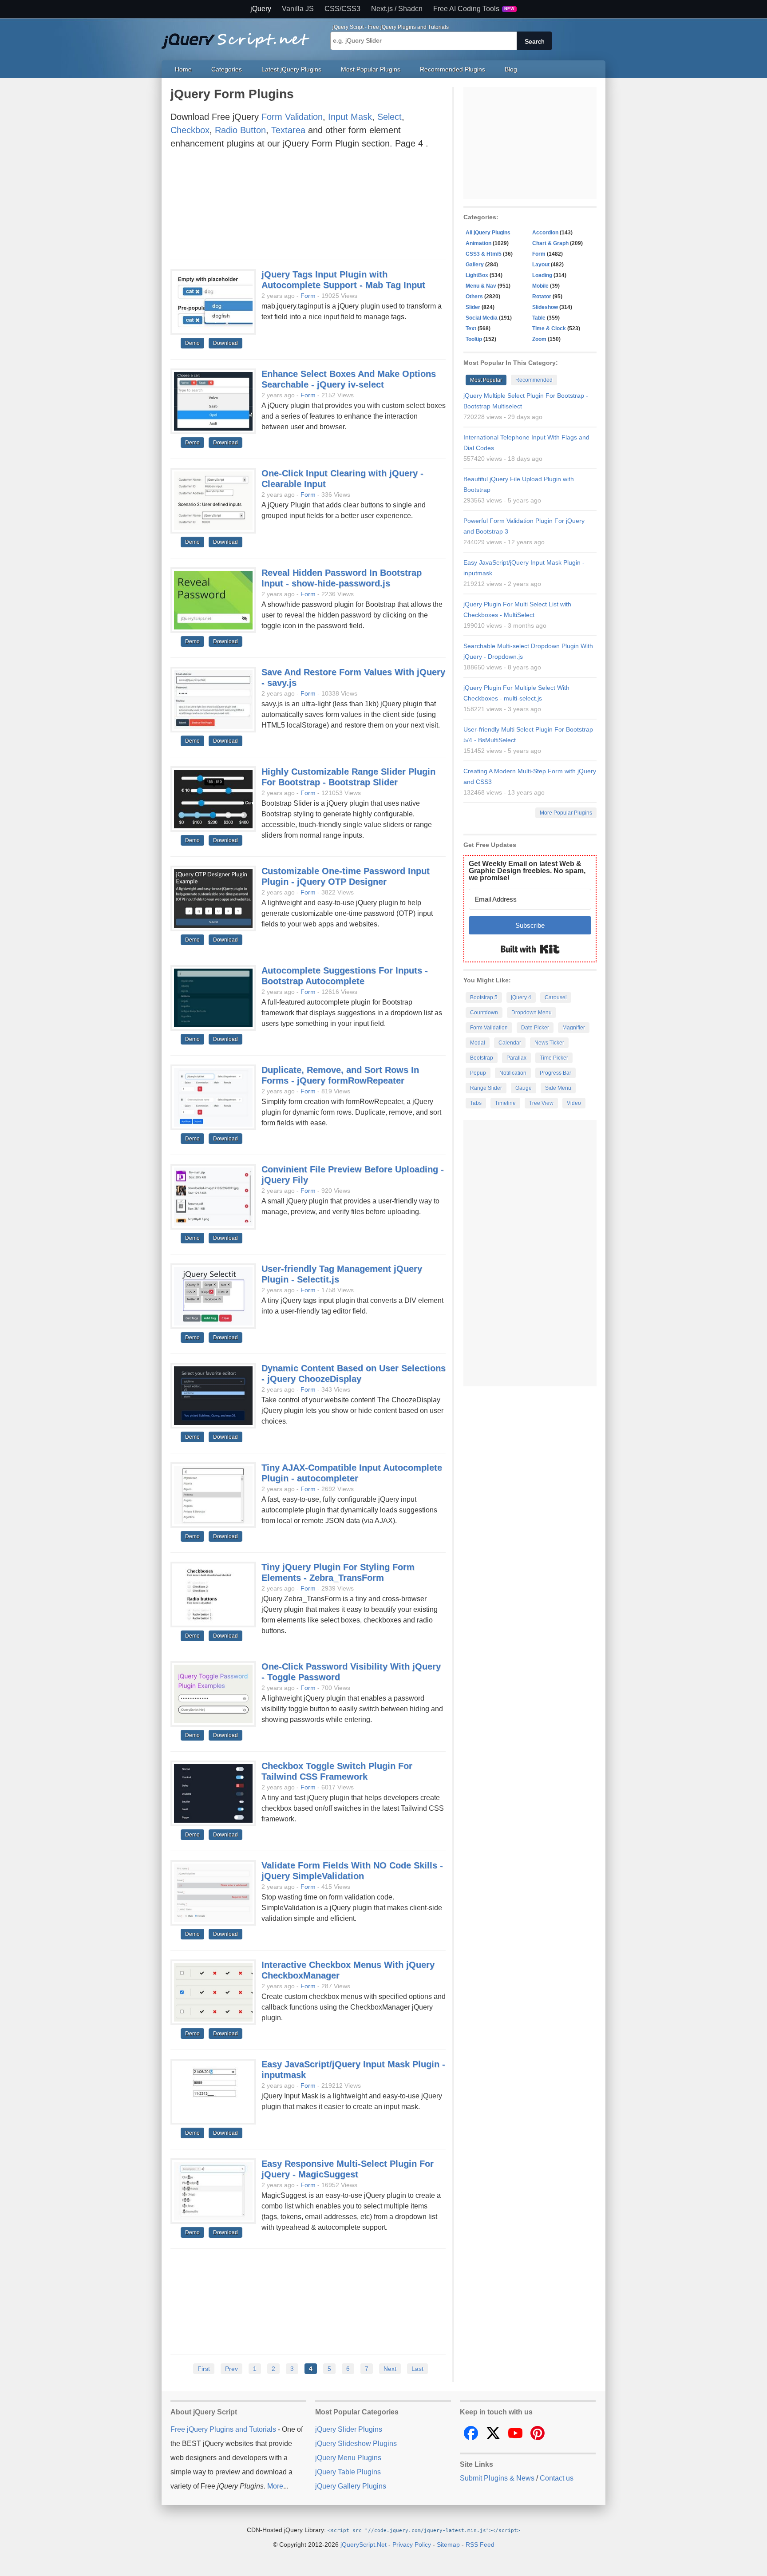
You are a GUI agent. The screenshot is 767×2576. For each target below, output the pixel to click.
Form (308, 296)
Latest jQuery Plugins (291, 69)
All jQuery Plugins (488, 233)
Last (417, 2369)
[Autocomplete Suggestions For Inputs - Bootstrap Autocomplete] (213, 998)
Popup (478, 1073)
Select (389, 117)
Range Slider (486, 1088)
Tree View (541, 1103)
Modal (478, 1043)
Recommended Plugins (453, 69)
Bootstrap (482, 1058)
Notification (513, 1073)
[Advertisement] (308, 207)
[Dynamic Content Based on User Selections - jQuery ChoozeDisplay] (213, 1396)
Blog (511, 69)
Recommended (534, 380)
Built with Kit (530, 949)
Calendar (510, 1043)
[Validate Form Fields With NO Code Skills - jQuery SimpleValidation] (213, 1893)
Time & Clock (549, 328)
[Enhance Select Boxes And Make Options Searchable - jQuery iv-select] (213, 402)
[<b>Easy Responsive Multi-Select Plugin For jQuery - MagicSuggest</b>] (213, 2192)
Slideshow (545, 307)
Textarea (288, 130)
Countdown (484, 1013)
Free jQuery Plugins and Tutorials (239, 36)
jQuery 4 (521, 997)
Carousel (556, 997)
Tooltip (474, 339)
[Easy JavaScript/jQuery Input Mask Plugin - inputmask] (213, 2092)
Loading (542, 275)
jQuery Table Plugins (348, 2472)
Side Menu (558, 1088)
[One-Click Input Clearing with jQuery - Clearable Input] (213, 501)
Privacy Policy (412, 2544)
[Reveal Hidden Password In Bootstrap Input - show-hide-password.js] (213, 601)
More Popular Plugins (566, 813)
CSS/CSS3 (342, 9)
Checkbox (190, 130)
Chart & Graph (550, 243)
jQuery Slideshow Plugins (356, 2443)
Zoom (539, 339)
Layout (541, 265)
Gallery (475, 265)
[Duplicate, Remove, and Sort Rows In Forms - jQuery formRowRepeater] (213, 1098)
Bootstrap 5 (484, 997)
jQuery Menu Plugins (348, 2458)
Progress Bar (555, 1073)
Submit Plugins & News (497, 2478)
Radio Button (240, 130)
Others (474, 297)
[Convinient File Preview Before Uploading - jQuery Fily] (213, 1197)
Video (574, 1103)
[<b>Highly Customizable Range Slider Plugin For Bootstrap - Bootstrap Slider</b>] (213, 799)
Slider (473, 307)
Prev (231, 2369)
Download (225, 343)
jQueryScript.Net (364, 2544)
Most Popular (486, 380)
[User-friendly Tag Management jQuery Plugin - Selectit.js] (213, 1297)
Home (183, 69)
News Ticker (549, 1043)
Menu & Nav (481, 286)
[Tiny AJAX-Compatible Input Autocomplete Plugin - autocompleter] (213, 1496)
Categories (227, 69)
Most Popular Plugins (371, 69)
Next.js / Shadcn (397, 9)
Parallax (516, 1058)
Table (539, 318)
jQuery (261, 9)
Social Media (482, 318)
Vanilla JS (298, 9)
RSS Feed (480, 2544)
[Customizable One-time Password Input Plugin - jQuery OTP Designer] (213, 899)
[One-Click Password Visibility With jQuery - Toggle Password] (213, 1694)
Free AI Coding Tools (474, 9)
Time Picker (554, 1058)
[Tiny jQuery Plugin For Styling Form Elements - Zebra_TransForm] (213, 1595)
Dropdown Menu (532, 1013)
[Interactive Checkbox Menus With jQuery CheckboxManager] (213, 1993)
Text (471, 328)
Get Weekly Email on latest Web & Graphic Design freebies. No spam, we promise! (527, 871)
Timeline (505, 1103)
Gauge (524, 1088)
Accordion (545, 233)
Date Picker (535, 1028)
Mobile (540, 286)
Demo (192, 343)
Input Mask (350, 117)
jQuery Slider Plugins (349, 2429)
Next (390, 2369)
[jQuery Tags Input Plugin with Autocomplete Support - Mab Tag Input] (213, 302)
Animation (478, 243)
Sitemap (448, 2544)
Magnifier (574, 1028)
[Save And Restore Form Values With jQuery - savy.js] (213, 700)
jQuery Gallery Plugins (351, 2486)
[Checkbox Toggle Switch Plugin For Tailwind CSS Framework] (213, 1794)
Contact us (557, 2478)
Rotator (542, 297)
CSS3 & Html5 (484, 254)
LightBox (477, 275)
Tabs (476, 1103)
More (275, 2486)
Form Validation (292, 117)
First (204, 2369)
